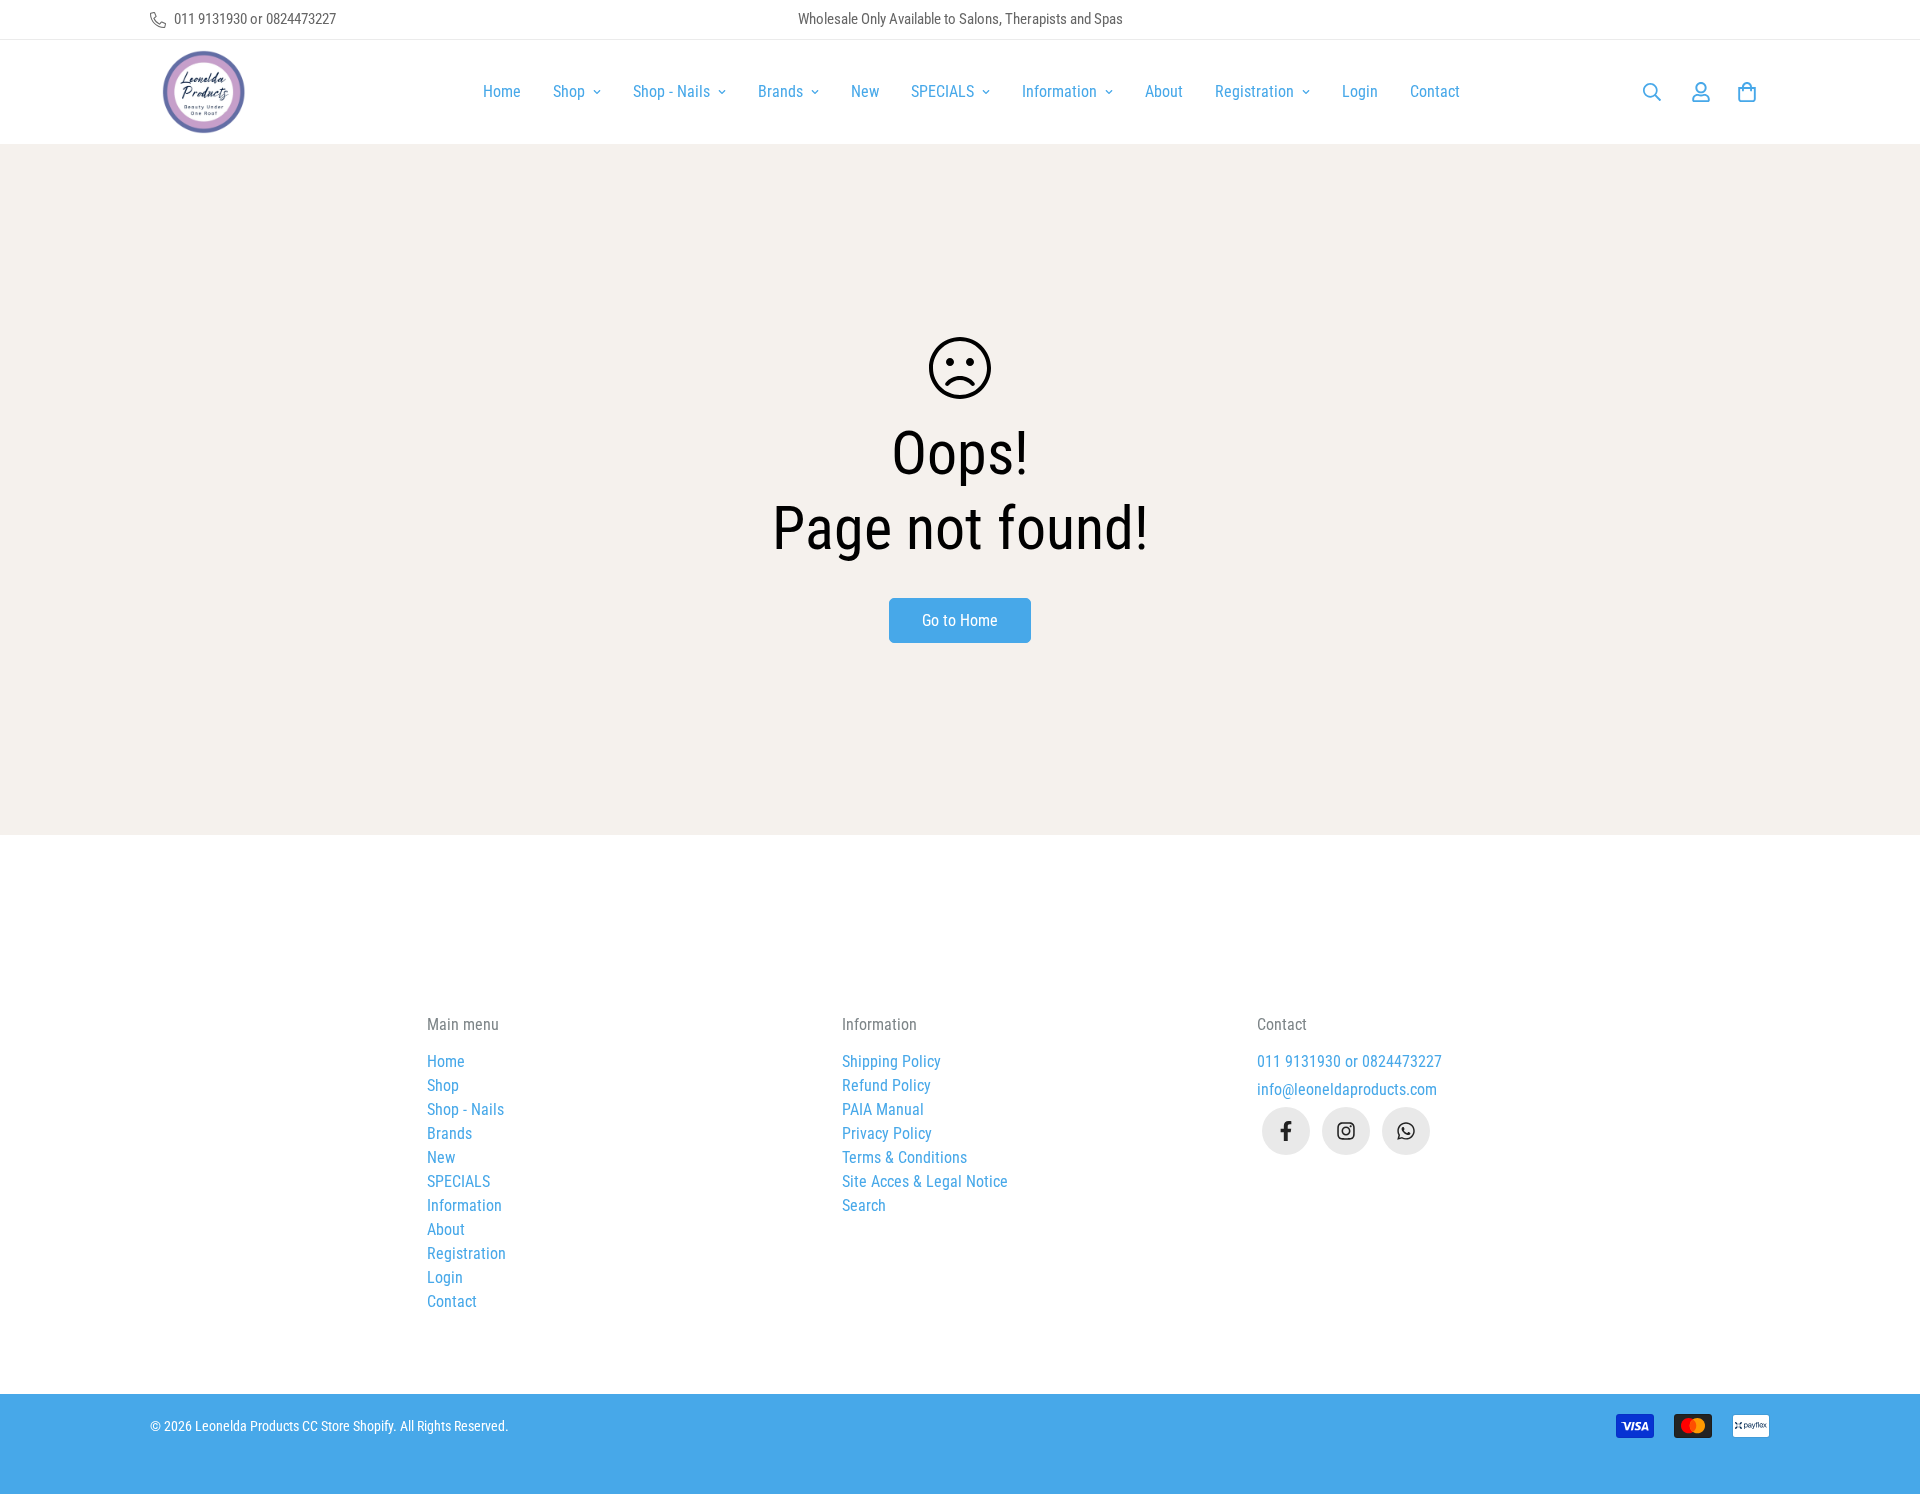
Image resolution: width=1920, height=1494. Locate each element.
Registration (1254, 91)
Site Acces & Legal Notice (925, 1181)
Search (864, 1205)
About (1164, 91)
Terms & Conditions (904, 1157)
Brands (780, 91)
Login (1360, 91)
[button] (1743, 92)
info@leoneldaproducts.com (1347, 1089)
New (865, 91)
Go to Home (960, 620)
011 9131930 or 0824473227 (1349, 1061)
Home (502, 91)
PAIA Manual (883, 1109)
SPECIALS (942, 91)
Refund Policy (886, 1085)
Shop (569, 91)
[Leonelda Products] (200, 92)
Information (1059, 91)
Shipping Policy (891, 1061)
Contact (1435, 91)
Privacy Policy (887, 1133)
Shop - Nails (671, 91)
